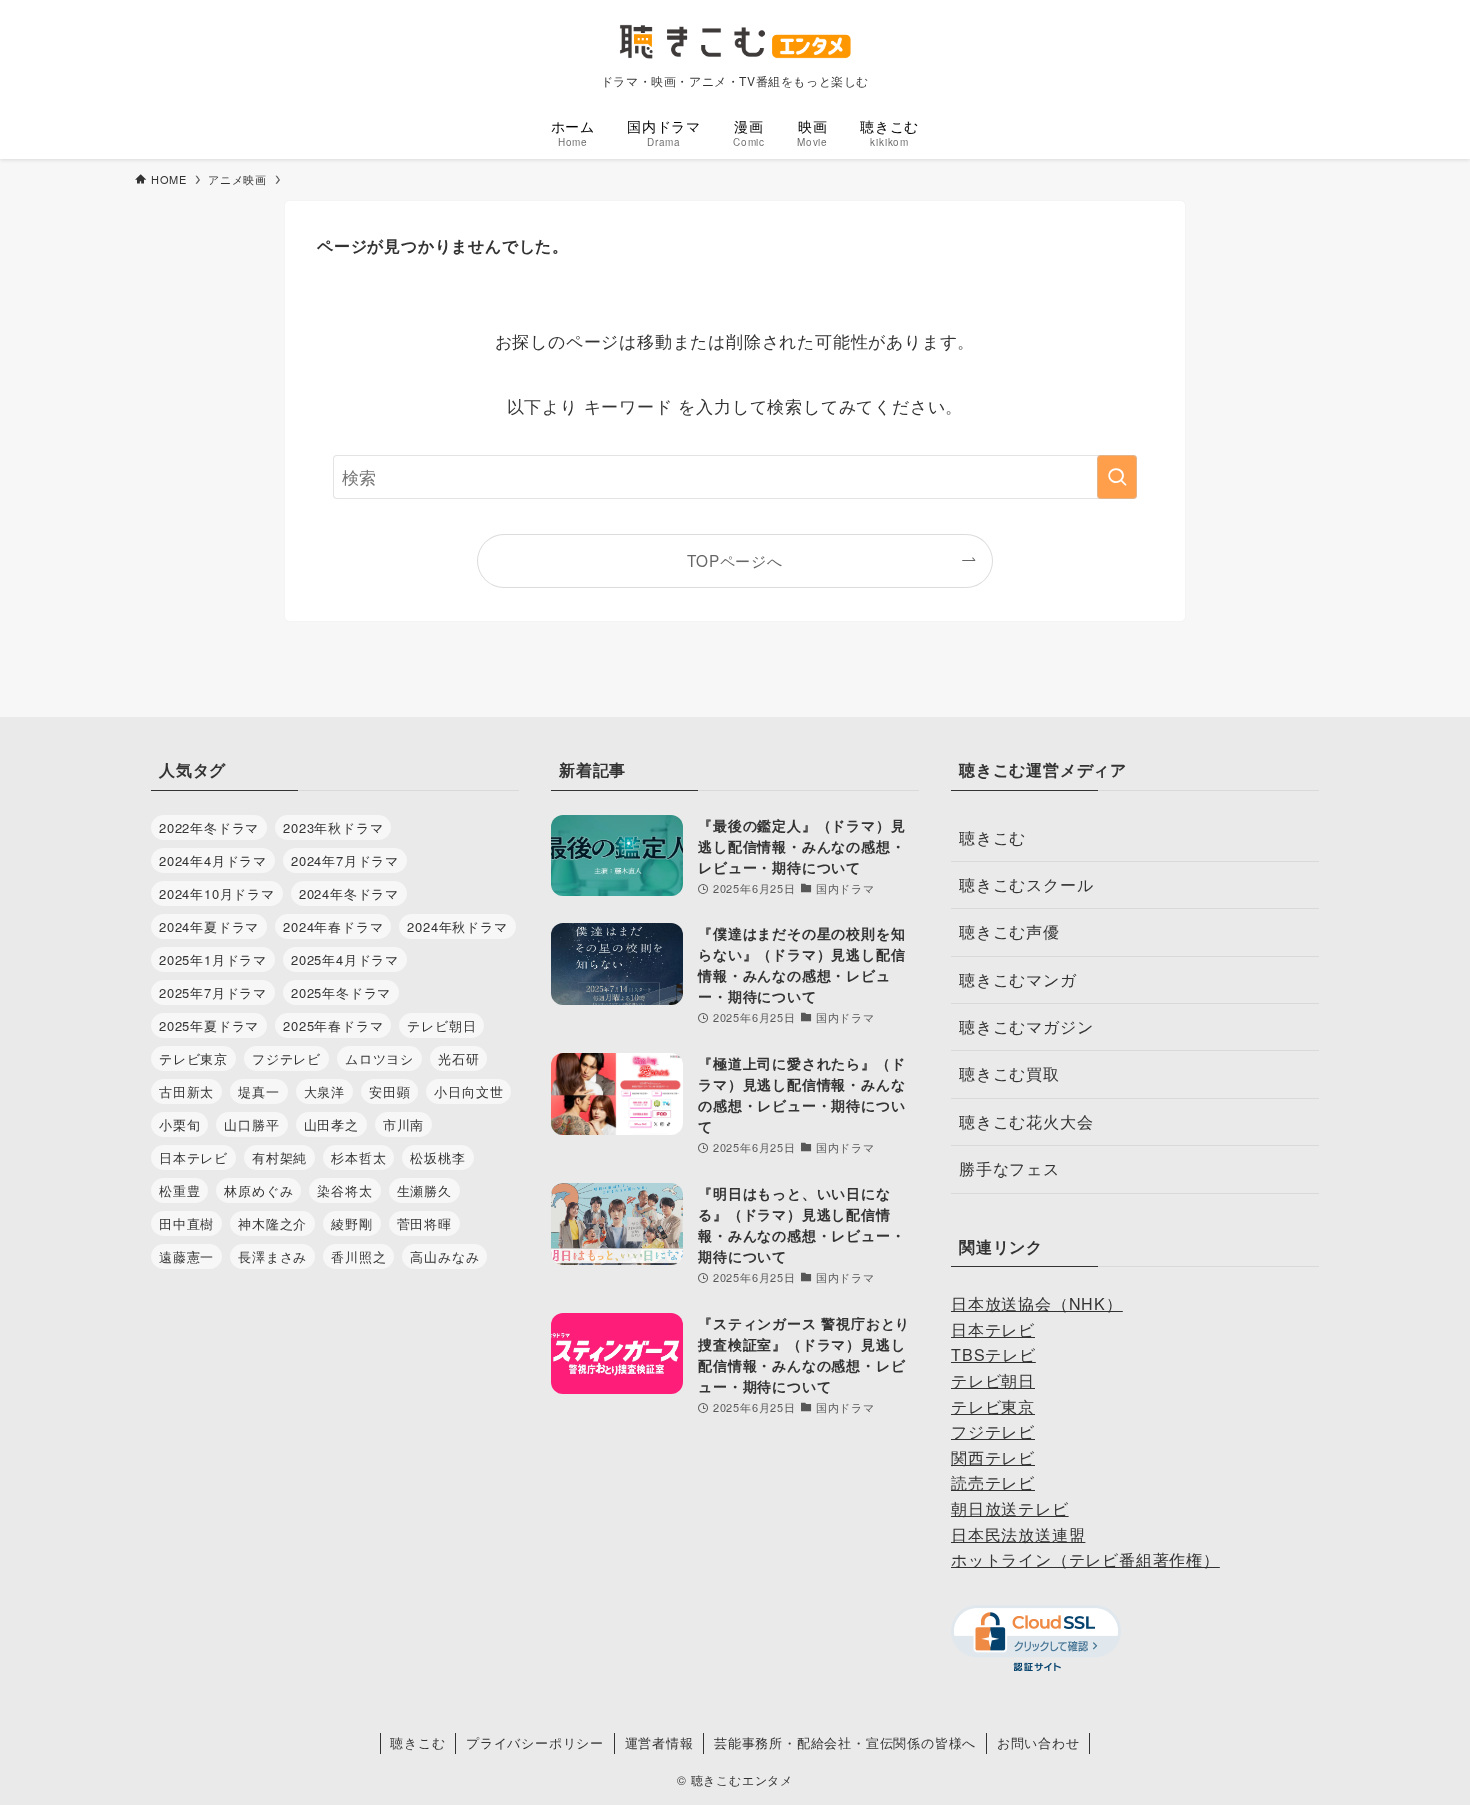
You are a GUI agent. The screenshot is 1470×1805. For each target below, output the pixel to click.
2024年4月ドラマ (213, 860)
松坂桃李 (437, 1157)
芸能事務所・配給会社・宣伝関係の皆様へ (845, 1742)
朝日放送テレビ (1010, 1508)
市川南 (403, 1124)
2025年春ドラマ (333, 1025)
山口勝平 (251, 1124)
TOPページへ (735, 560)
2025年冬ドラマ (341, 992)
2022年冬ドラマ (209, 827)
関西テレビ (993, 1457)
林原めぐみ (258, 1190)
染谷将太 (344, 1190)
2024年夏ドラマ (209, 926)
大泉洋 (324, 1091)
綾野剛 (351, 1223)
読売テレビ (993, 1482)
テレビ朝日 (441, 1025)
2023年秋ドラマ (333, 827)
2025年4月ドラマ (345, 959)
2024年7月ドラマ (345, 860)
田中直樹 (186, 1223)
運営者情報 (659, 1742)
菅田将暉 (424, 1223)
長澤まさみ (272, 1256)
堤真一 (258, 1091)
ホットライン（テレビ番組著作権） (1085, 1559)
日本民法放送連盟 (1018, 1534)
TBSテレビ (993, 1354)
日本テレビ (193, 1157)
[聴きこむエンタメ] (735, 41)
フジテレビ (286, 1058)
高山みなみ (444, 1256)
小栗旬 (179, 1124)
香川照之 (358, 1256)
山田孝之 (331, 1124)
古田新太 (186, 1091)
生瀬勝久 (424, 1190)
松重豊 (179, 1190)
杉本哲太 (358, 1157)
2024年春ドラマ (333, 926)
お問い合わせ (1038, 1742)
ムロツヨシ (379, 1058)
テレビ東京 (193, 1058)
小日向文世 (468, 1091)
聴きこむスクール (1026, 884)
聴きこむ (992, 837)
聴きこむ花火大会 (1026, 1121)
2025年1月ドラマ (213, 959)
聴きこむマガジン (1026, 1026)
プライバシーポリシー (535, 1742)
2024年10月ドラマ (217, 893)
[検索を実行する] (1117, 477)
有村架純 (279, 1157)
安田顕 (389, 1091)
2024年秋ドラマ (457, 926)
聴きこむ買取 (1009, 1073)
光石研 (458, 1058)
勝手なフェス (1009, 1168)
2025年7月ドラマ (213, 992)
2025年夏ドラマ (209, 1025)
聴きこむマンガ (1018, 979)
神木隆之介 (272, 1223)
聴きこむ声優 (1009, 931)
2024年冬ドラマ (349, 893)
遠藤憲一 (186, 1256)
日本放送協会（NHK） (1037, 1303)
